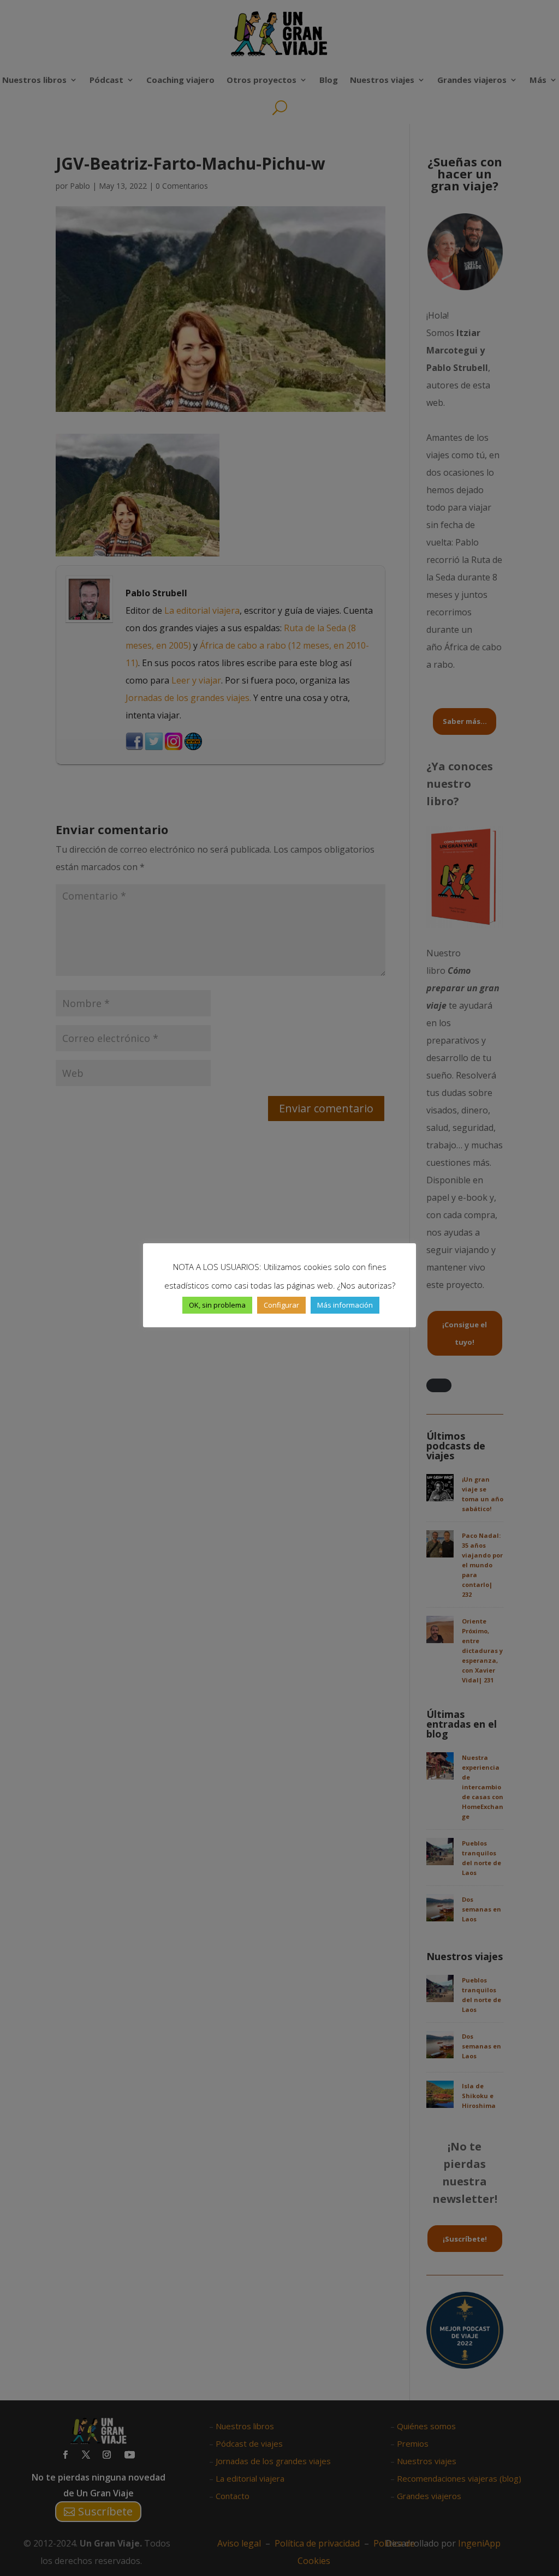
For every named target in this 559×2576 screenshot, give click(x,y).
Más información (345, 1305)
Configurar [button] (281, 1305)
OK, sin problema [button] (217, 1305)
